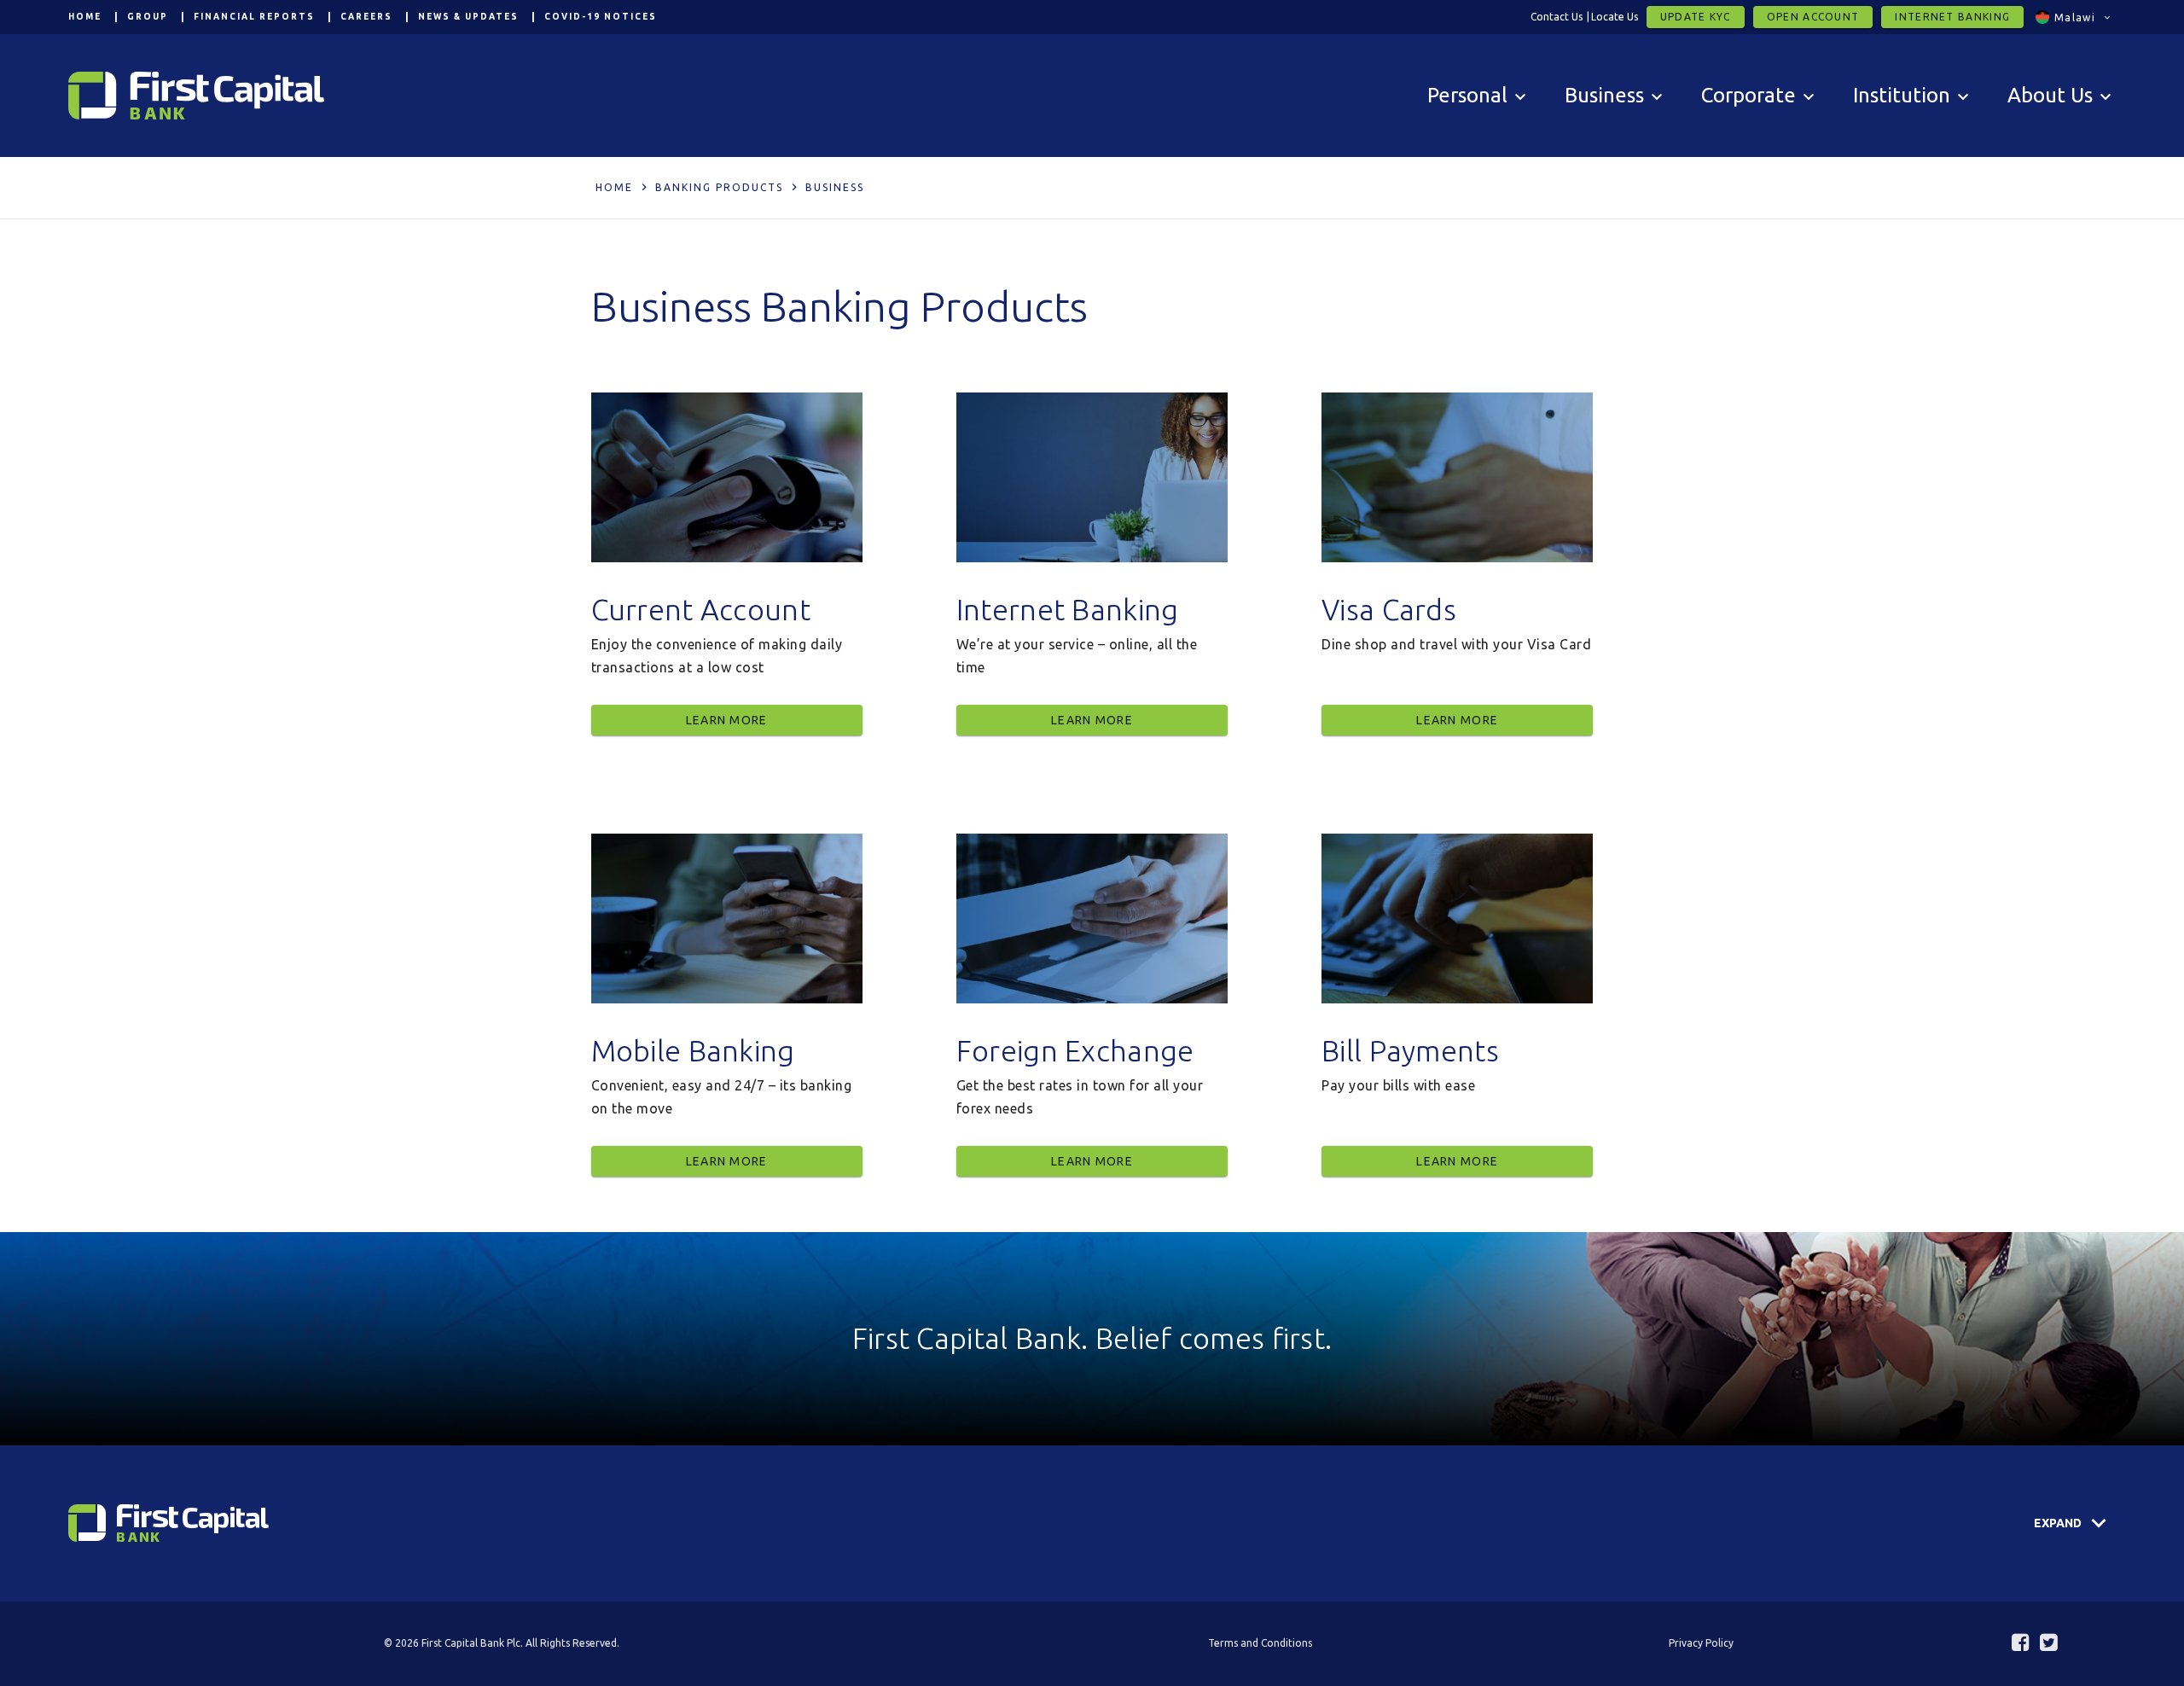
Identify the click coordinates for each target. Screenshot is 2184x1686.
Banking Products (719, 187)
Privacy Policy (1701, 1643)
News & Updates (468, 17)
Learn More (727, 720)
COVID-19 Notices (601, 17)
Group (148, 17)
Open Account (1813, 17)
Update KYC (1696, 17)
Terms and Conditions (1260, 1643)
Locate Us (1615, 17)
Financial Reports (254, 17)
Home (85, 17)
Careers (366, 17)
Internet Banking (1952, 17)
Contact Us (1557, 17)
